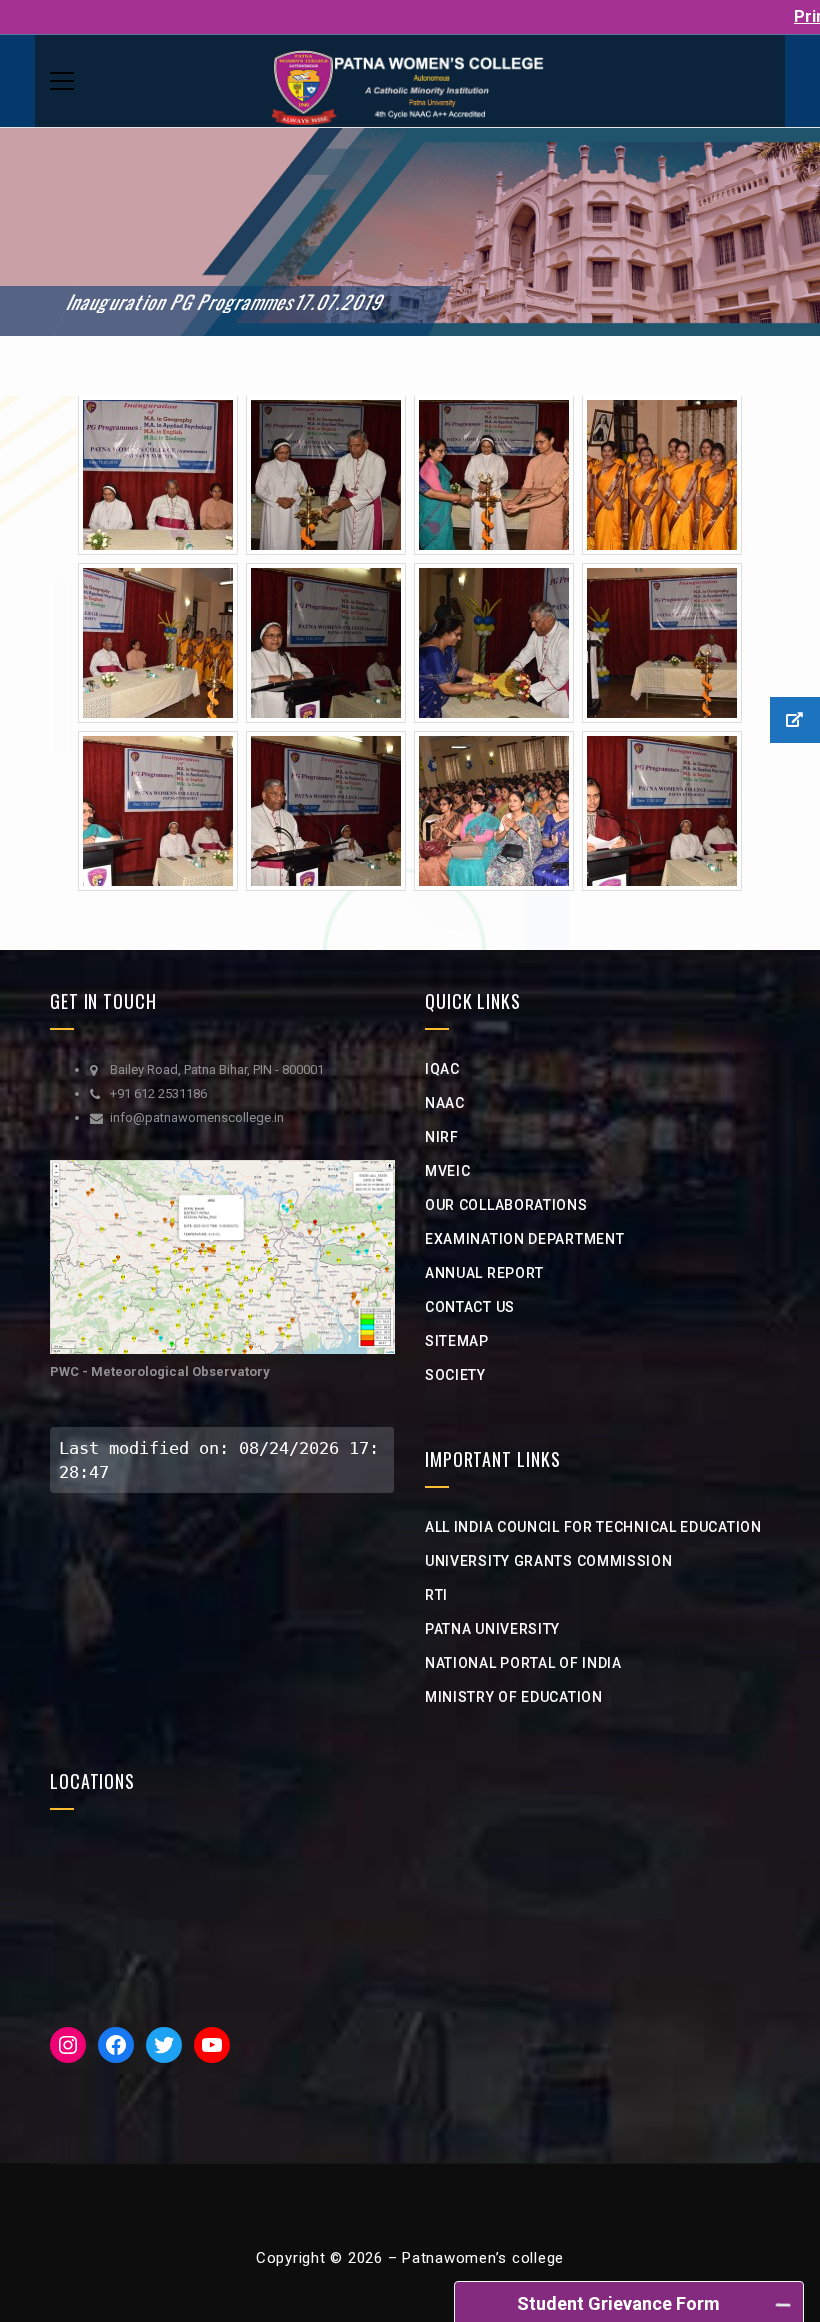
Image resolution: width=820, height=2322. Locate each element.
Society (455, 1375)
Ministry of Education (514, 1697)
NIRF (442, 1137)
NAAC (445, 1103)
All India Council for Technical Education (593, 1527)
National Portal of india (523, 1663)
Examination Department (524, 1239)
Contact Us (470, 1307)
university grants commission (549, 1561)
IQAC (442, 1069)
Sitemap (457, 1341)
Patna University (492, 1629)
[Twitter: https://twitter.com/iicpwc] (164, 2045)
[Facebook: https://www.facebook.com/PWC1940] (116, 2045)
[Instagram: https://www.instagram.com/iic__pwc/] (68, 2045)
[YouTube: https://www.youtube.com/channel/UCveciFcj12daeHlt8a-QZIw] (212, 2045)
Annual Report (484, 1273)
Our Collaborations (506, 1205)
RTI (436, 1595)
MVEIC (448, 1171)
